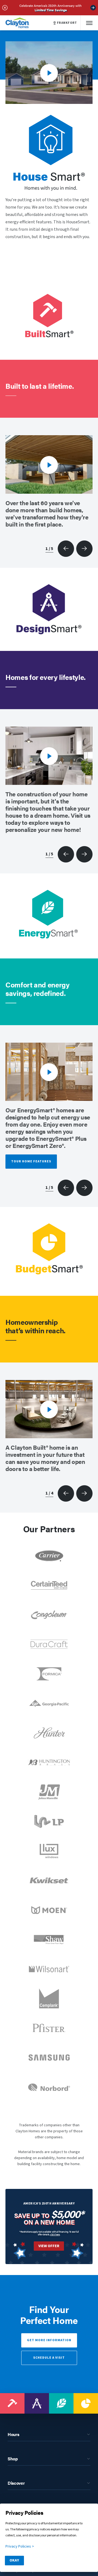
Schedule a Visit (49, 2358)
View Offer (49, 2246)
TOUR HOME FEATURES (31, 1161)
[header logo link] (17, 23)
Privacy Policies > (20, 2546)
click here (55, 2234)
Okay (14, 2560)
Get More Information (49, 2340)
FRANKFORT (67, 23)
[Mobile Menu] (89, 23)
